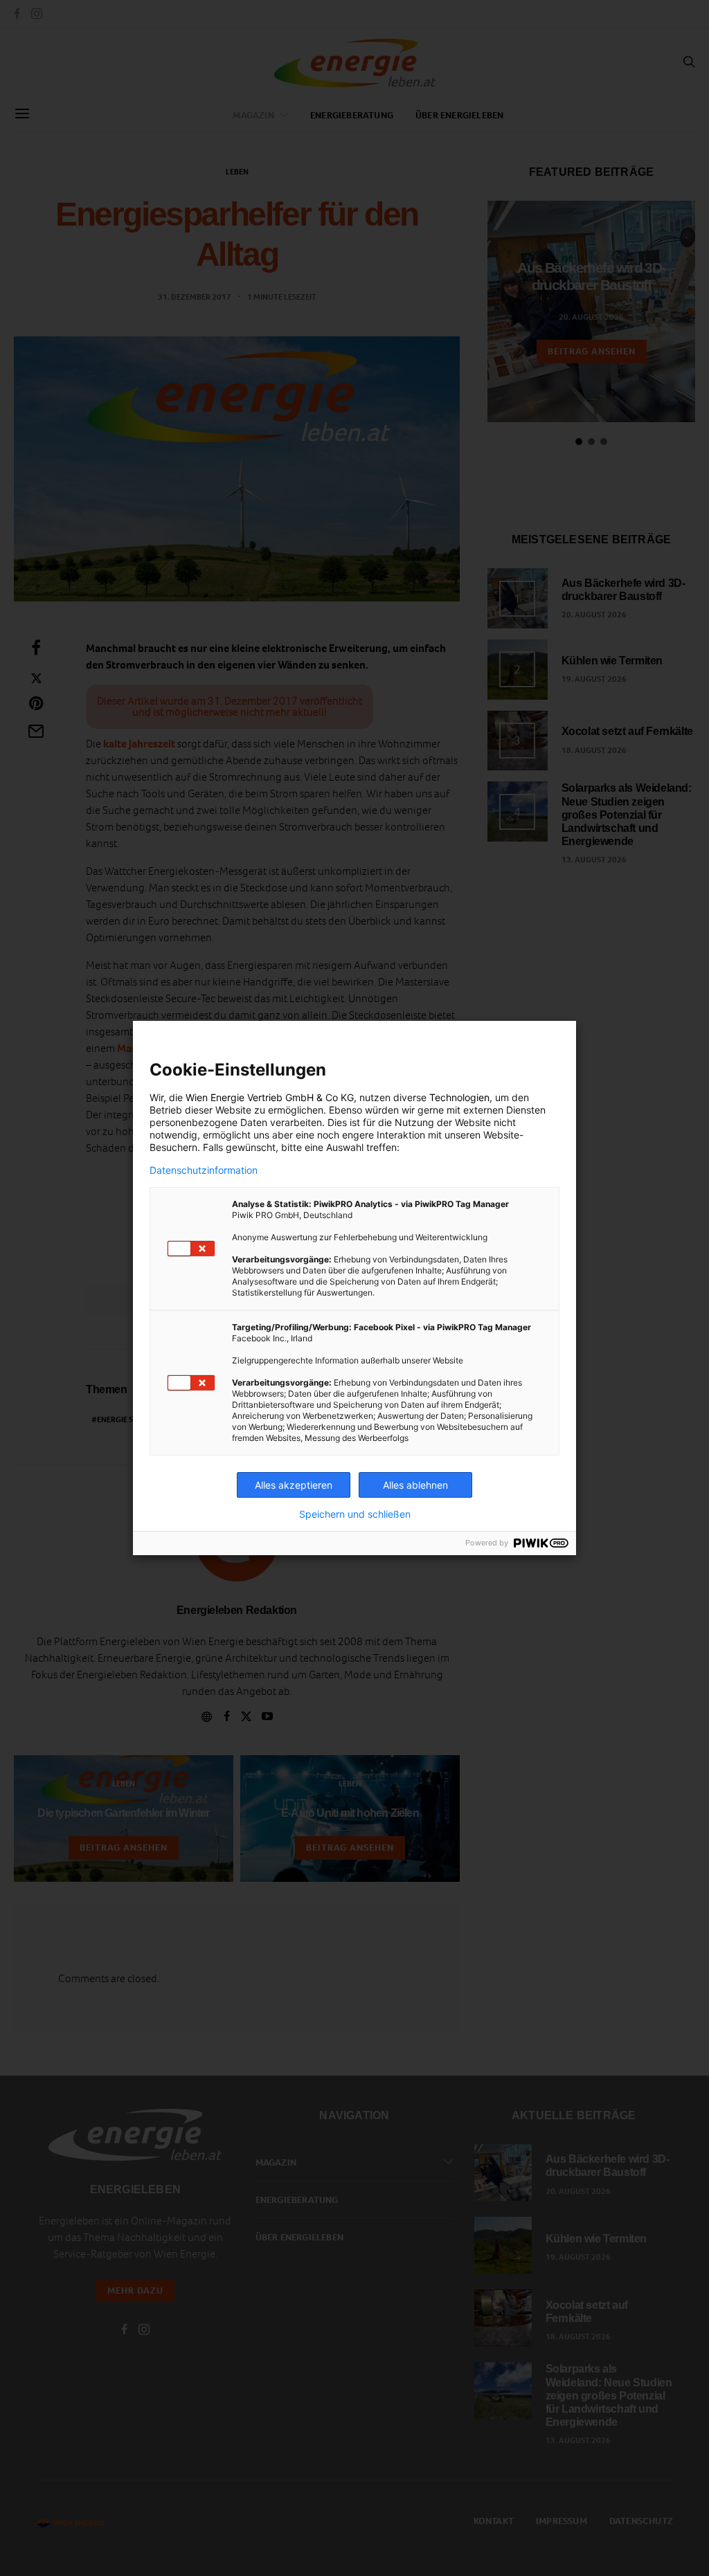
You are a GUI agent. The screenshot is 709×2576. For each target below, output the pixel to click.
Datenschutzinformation (204, 1170)
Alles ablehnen (415, 1485)
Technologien (459, 1097)
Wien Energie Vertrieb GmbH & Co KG (270, 1097)
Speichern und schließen (355, 1514)
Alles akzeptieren (294, 1485)
